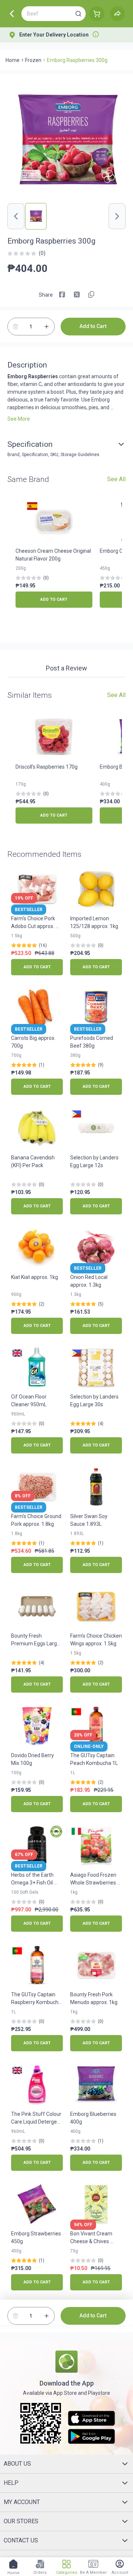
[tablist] (66, 669)
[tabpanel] (66, 681)
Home (13, 60)
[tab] (66, 669)
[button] (78, 14)
